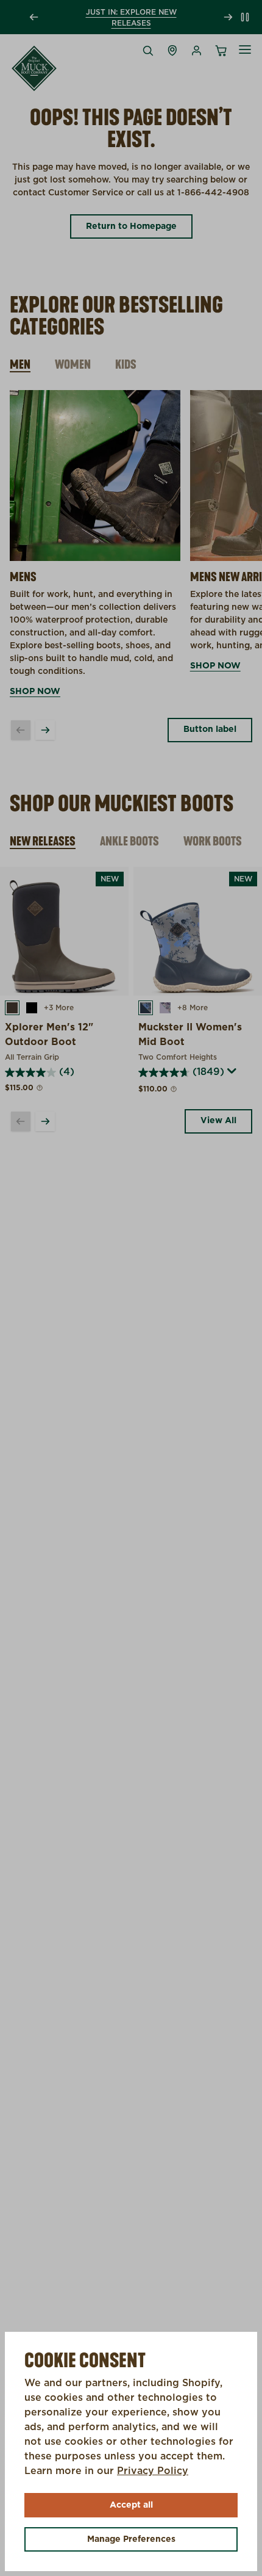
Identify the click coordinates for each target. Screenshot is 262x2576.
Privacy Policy (153, 2471)
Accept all (131, 2505)
